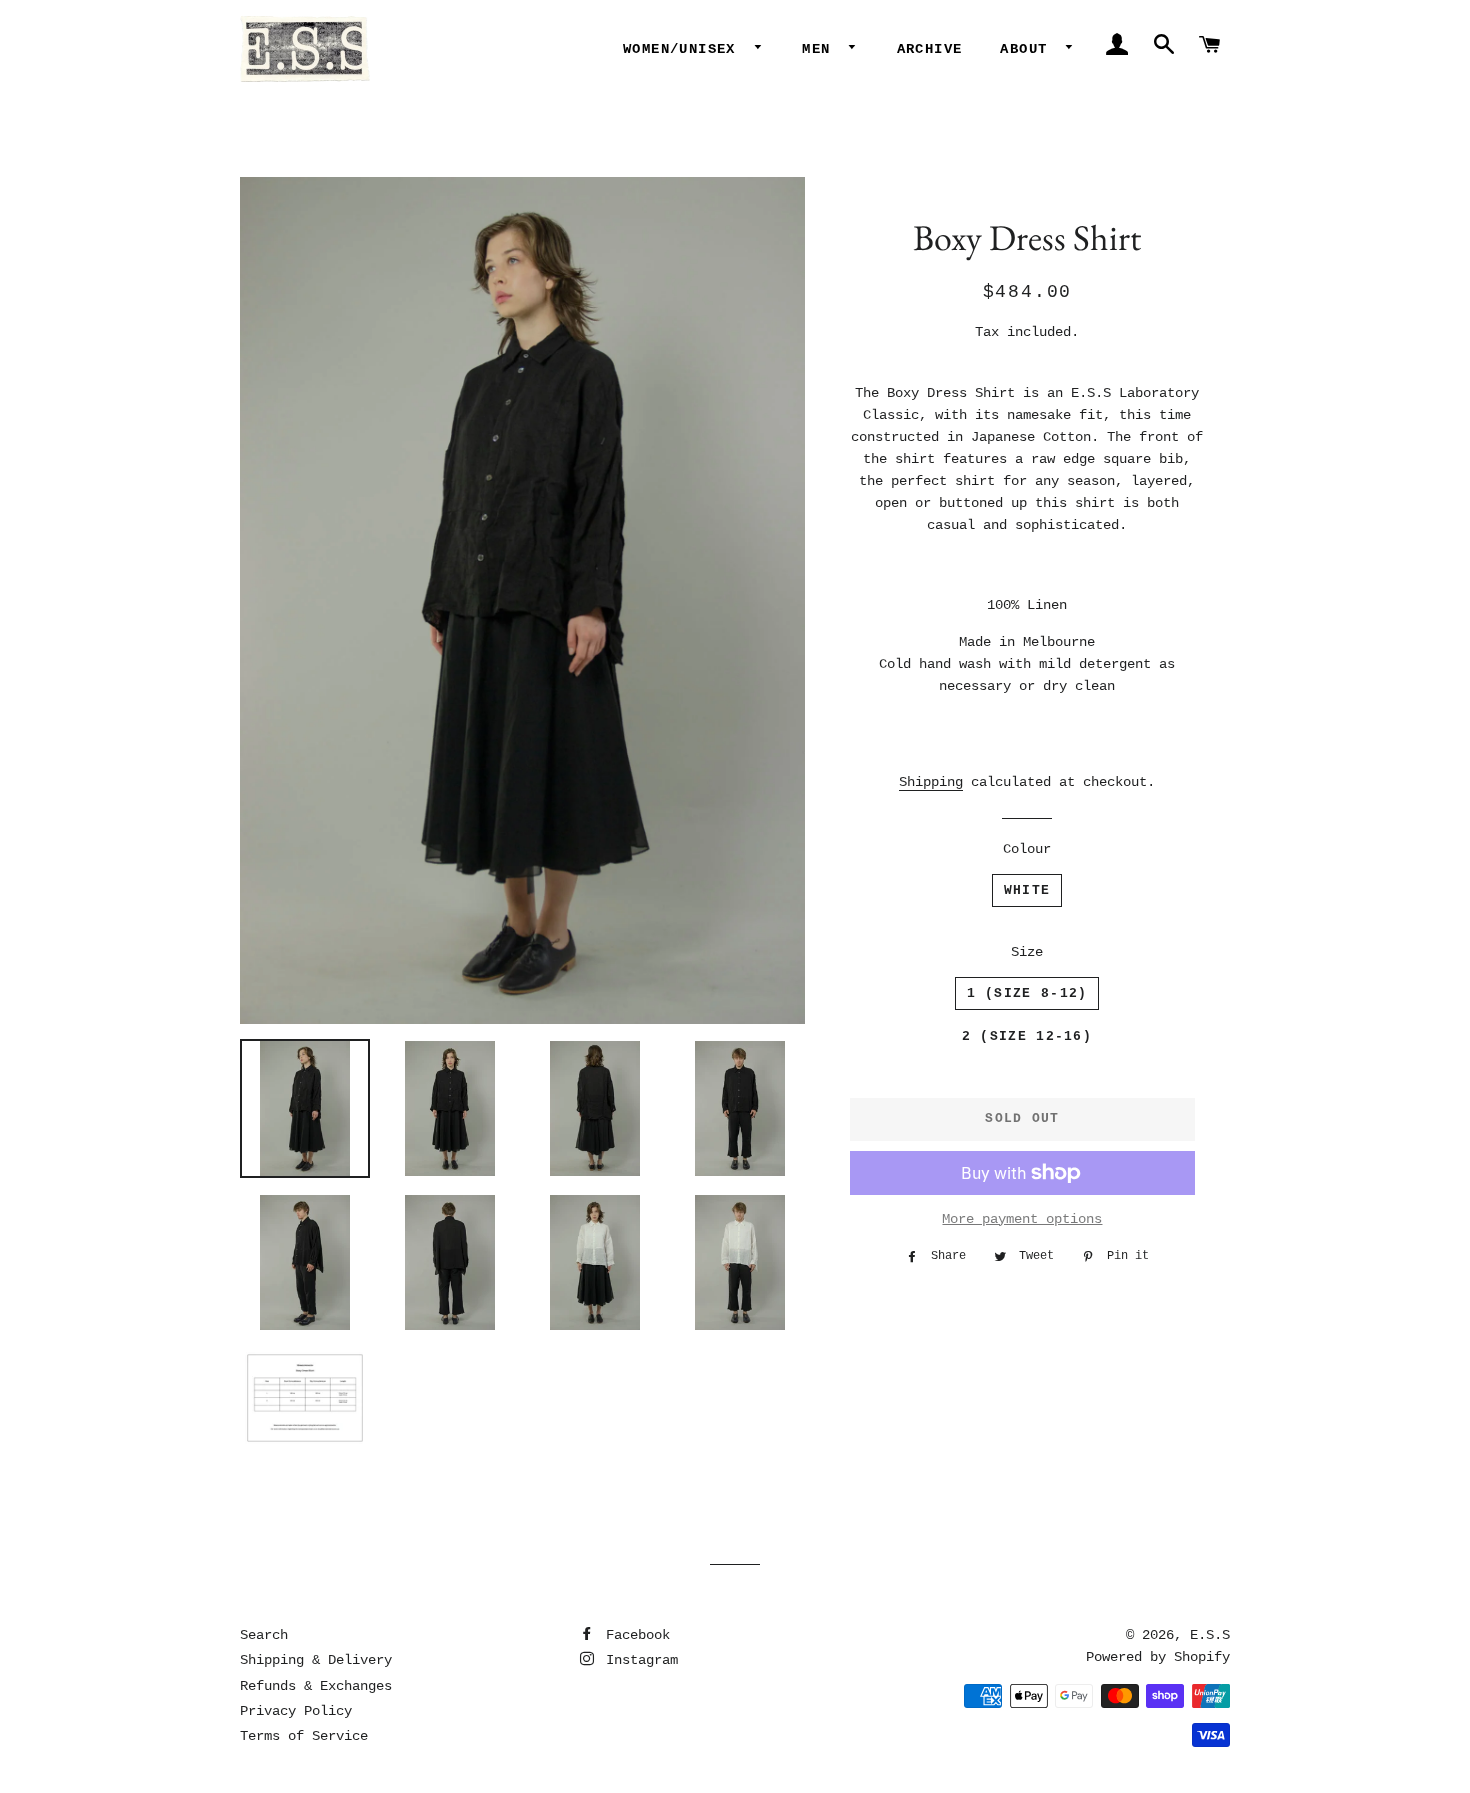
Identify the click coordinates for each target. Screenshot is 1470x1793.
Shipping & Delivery (316, 1660)
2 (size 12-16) (1027, 1036)
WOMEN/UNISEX (684, 49)
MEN (821, 49)
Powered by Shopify (1158, 1657)
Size (1027, 952)
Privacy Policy (296, 1711)
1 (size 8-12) (1027, 993)
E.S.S (1210, 1635)
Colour (1027, 849)
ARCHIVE (930, 49)
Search (264, 1635)
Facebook (634, 1635)
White (1027, 890)
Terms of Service (304, 1736)
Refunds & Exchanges (316, 1686)
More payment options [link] (1022, 1219)
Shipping (931, 782)
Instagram (638, 1660)
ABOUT (1028, 49)
